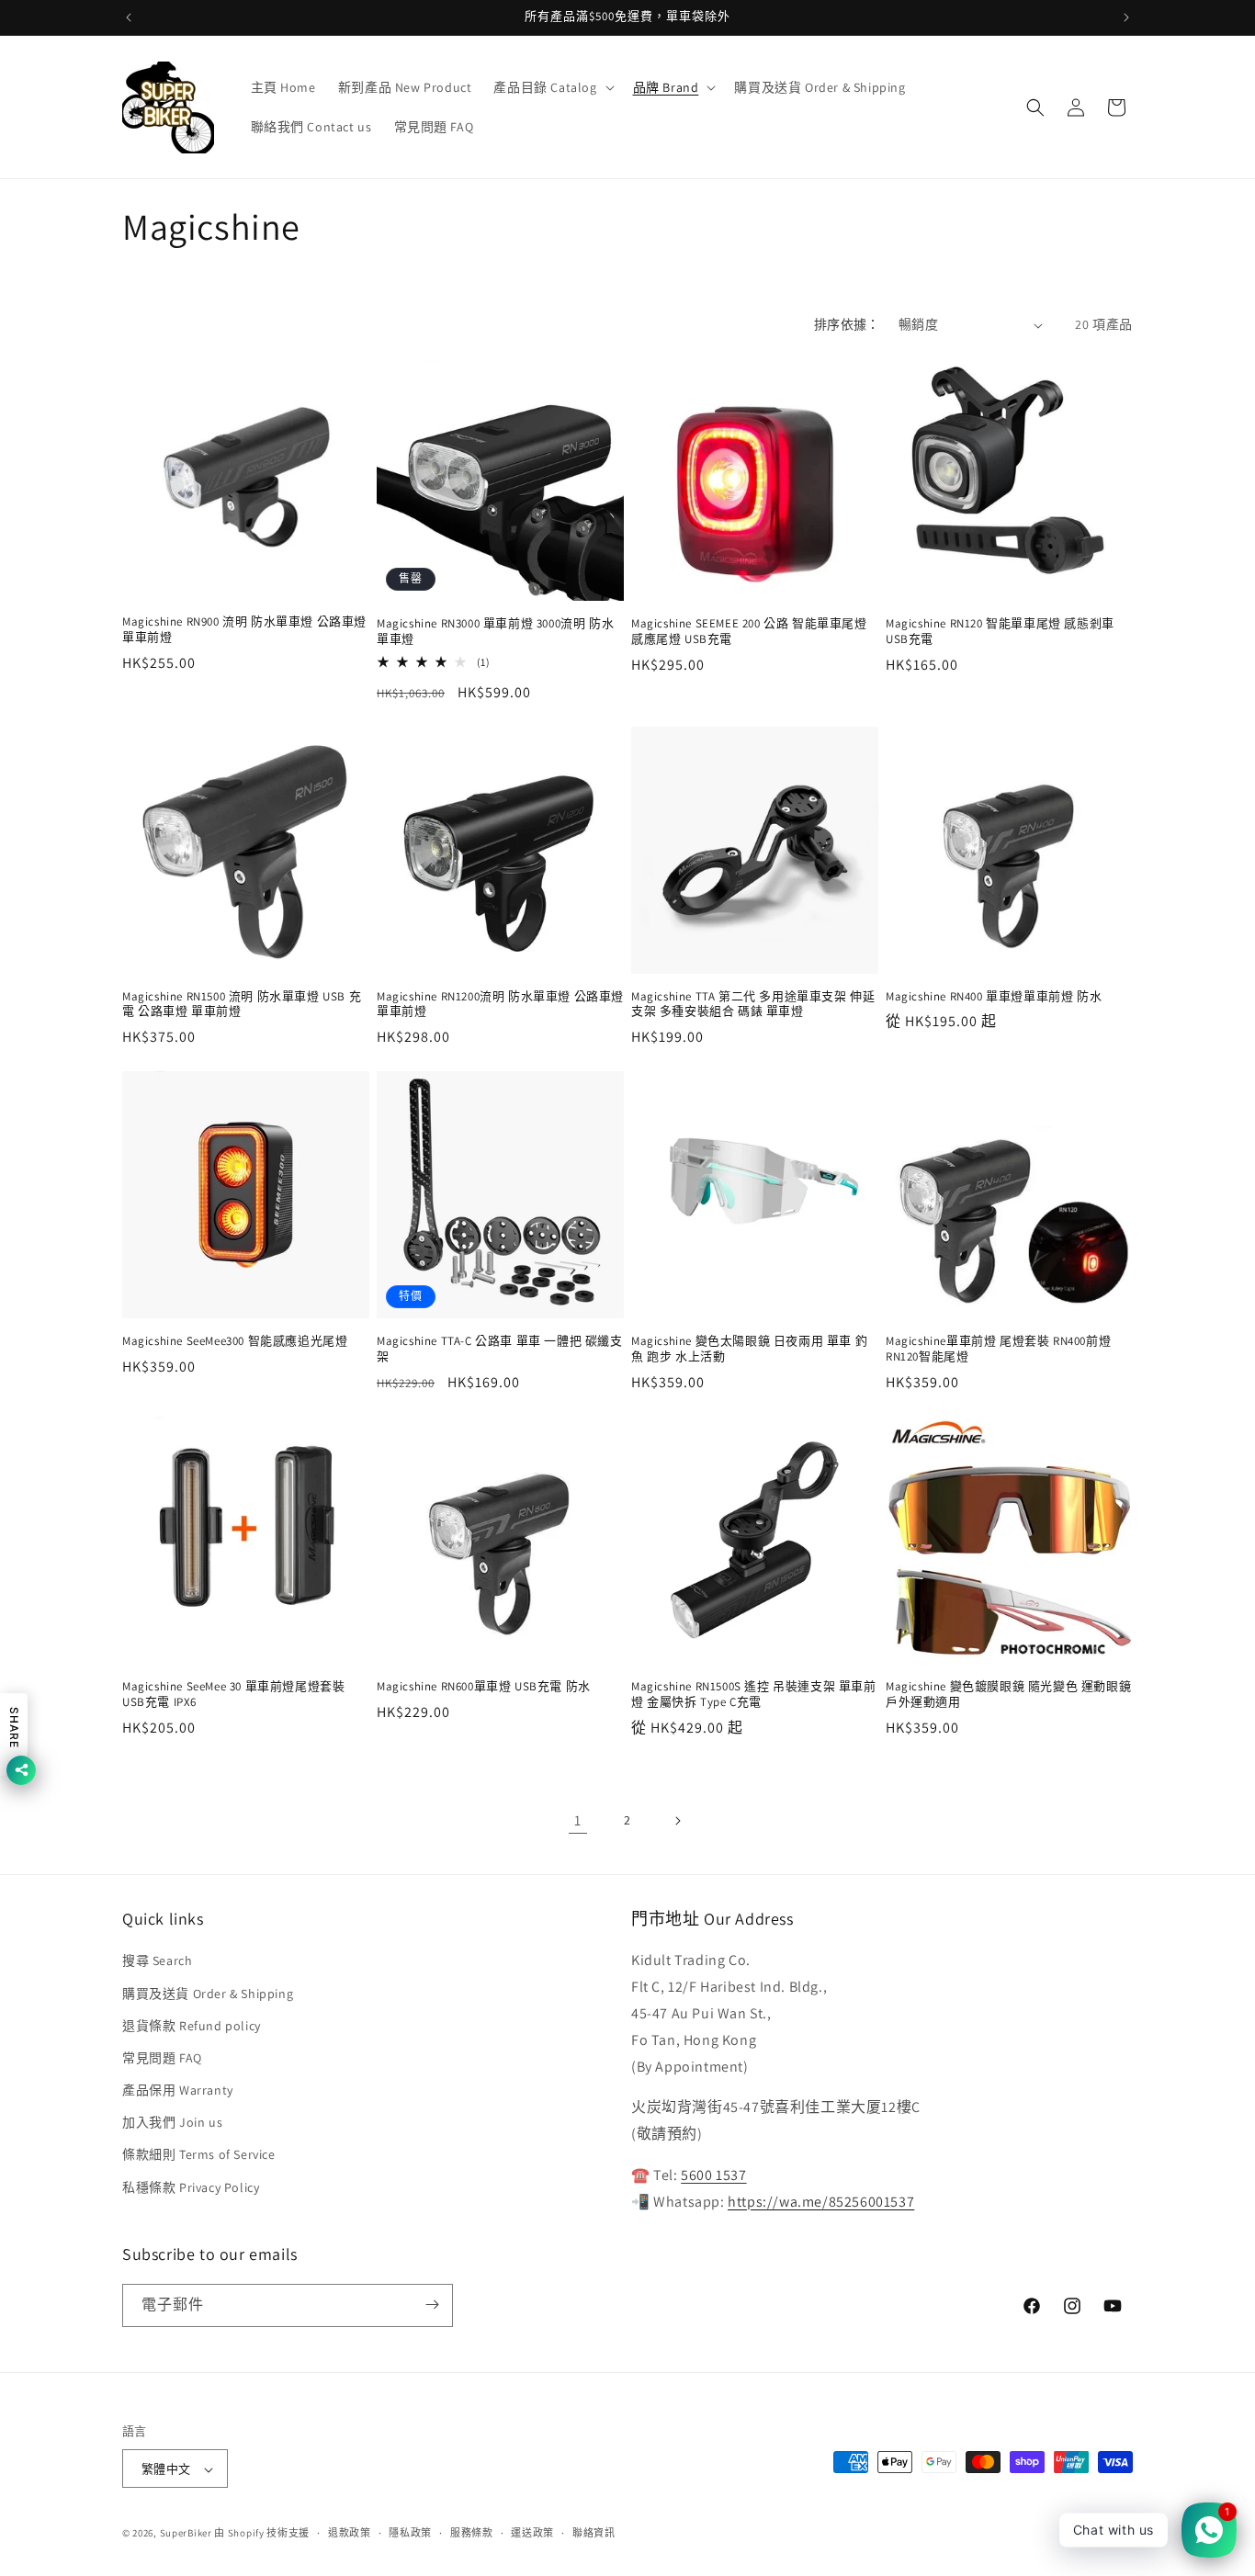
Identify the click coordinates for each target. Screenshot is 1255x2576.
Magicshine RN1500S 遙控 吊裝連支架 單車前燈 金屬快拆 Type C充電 (754, 1695)
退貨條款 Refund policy (192, 2026)
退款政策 (350, 2533)
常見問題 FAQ (162, 2058)
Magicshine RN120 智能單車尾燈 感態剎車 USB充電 (1000, 632)
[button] (552, 87)
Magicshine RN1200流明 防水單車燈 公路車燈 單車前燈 (500, 1005)
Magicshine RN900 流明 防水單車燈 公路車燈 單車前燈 (244, 630)
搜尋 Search (157, 1961)
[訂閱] (432, 2305)
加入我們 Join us (172, 2122)
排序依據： (847, 324)
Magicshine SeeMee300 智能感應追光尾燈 (235, 1341)
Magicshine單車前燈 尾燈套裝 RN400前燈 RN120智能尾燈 (998, 1349)
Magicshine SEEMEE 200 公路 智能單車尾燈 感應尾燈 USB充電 (749, 632)
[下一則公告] (1126, 17)
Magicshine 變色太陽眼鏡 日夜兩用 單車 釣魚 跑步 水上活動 (749, 1349)
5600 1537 (713, 2175)
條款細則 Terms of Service (199, 2155)
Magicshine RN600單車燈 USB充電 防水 (484, 1687)
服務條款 (472, 2533)
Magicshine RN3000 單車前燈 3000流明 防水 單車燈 (495, 632)
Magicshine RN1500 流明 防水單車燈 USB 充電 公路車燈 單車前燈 (242, 1005)
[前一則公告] (129, 17)
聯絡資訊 (594, 2533)
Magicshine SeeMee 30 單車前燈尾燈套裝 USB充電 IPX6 (233, 1695)
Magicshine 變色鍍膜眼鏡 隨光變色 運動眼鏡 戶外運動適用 (1008, 1695)
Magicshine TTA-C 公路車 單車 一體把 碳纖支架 (500, 1349)
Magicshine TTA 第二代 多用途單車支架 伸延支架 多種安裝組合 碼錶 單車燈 (753, 1005)
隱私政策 (410, 2533)
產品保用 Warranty (178, 2090)
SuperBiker (186, 2534)
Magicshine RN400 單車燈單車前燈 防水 (994, 997)
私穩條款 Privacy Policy (191, 2187)
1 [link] (578, 1820)
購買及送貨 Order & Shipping (208, 1994)
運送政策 (532, 2533)
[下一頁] (677, 1821)
